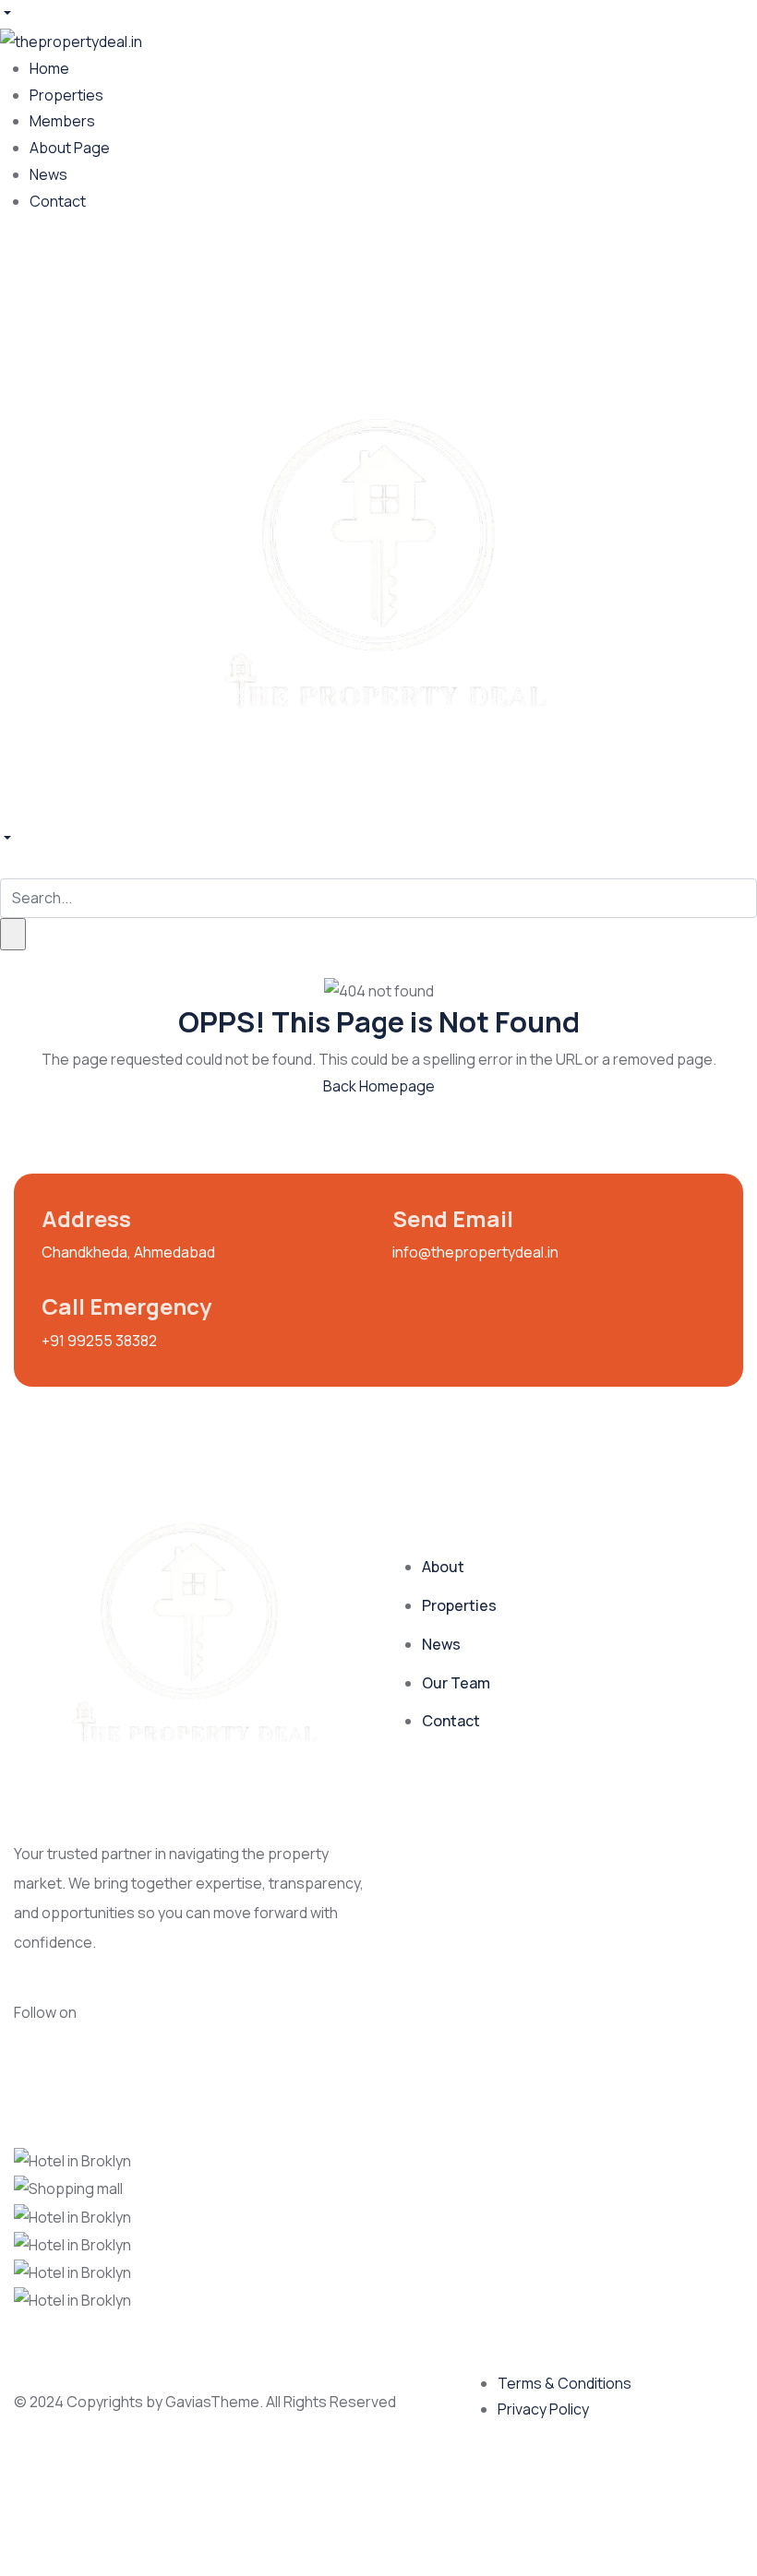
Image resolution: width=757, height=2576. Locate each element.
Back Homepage (379, 1086)
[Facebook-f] (118, 2022)
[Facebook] (23, 279)
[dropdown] (6, 13)
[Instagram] (72, 279)
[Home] (378, 566)
